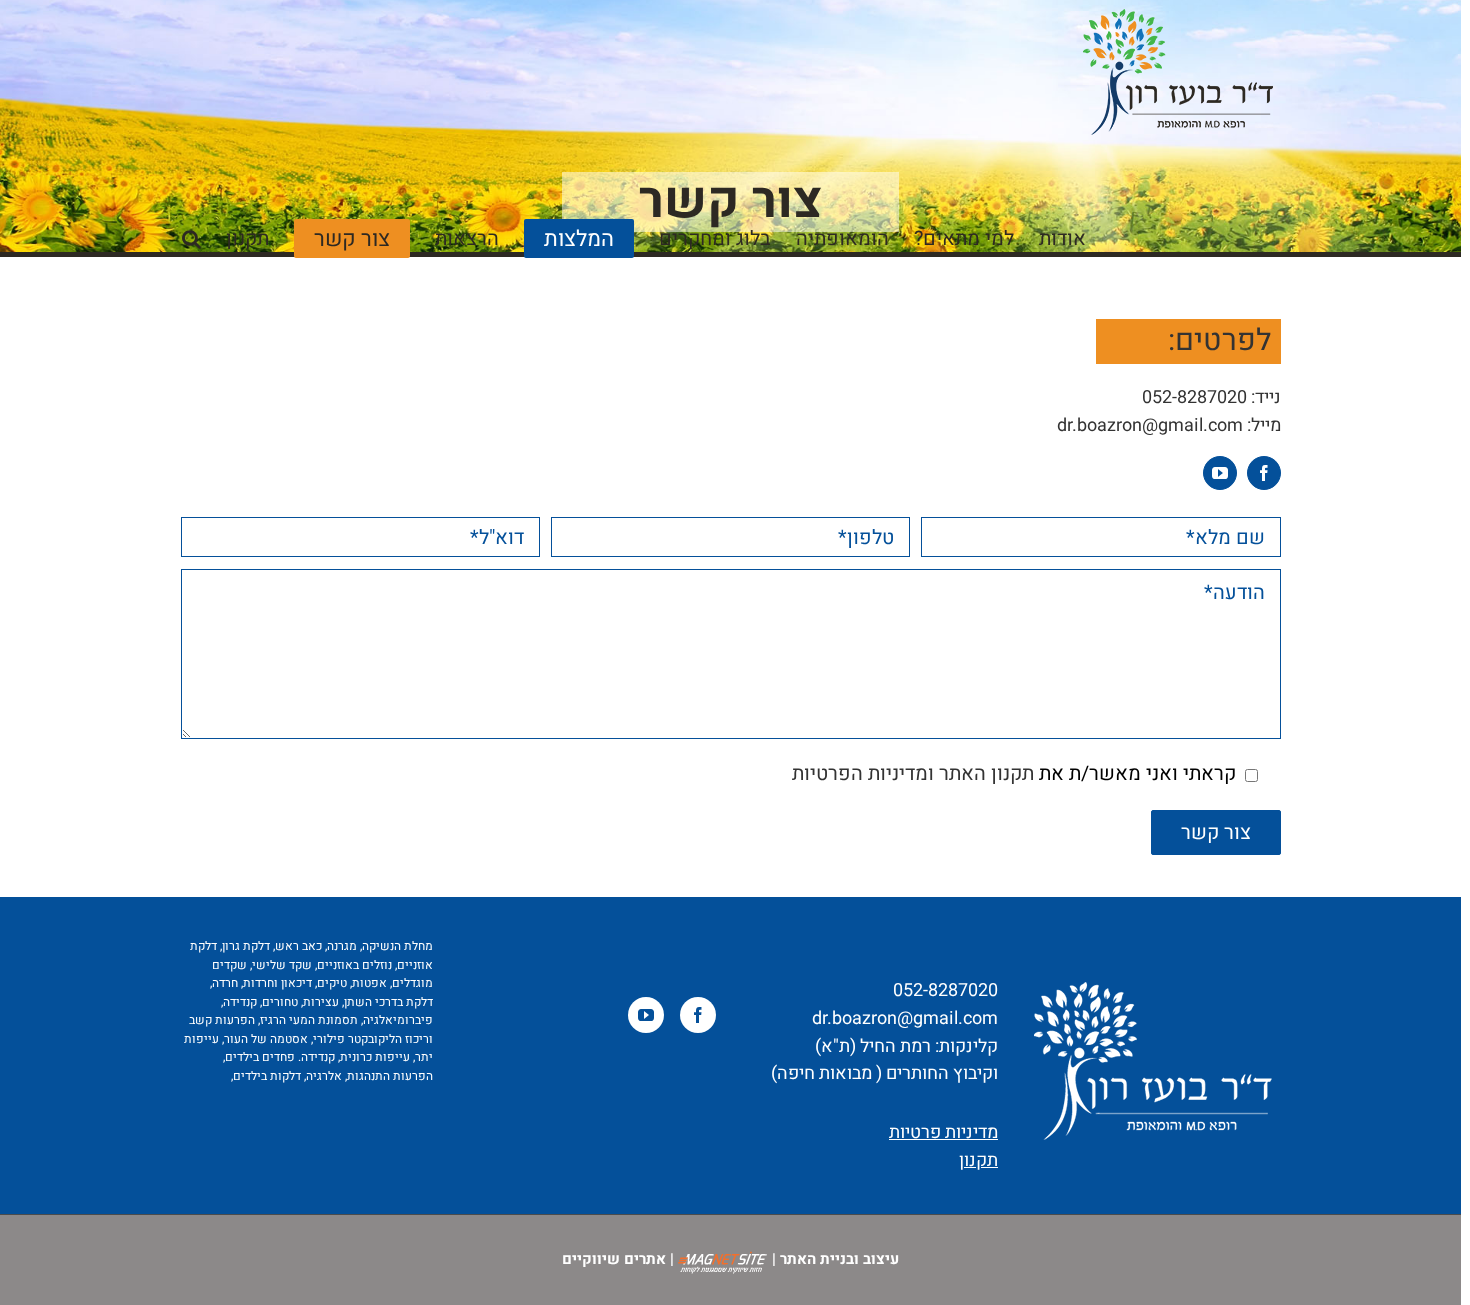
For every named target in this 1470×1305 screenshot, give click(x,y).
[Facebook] (698, 1015)
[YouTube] (646, 1015)
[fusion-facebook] (1264, 473)
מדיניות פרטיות (943, 1132)
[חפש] (191, 237)
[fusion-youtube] (1220, 473)
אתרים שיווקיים (614, 1259)
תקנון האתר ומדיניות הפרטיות (913, 773)
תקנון (978, 1160)
